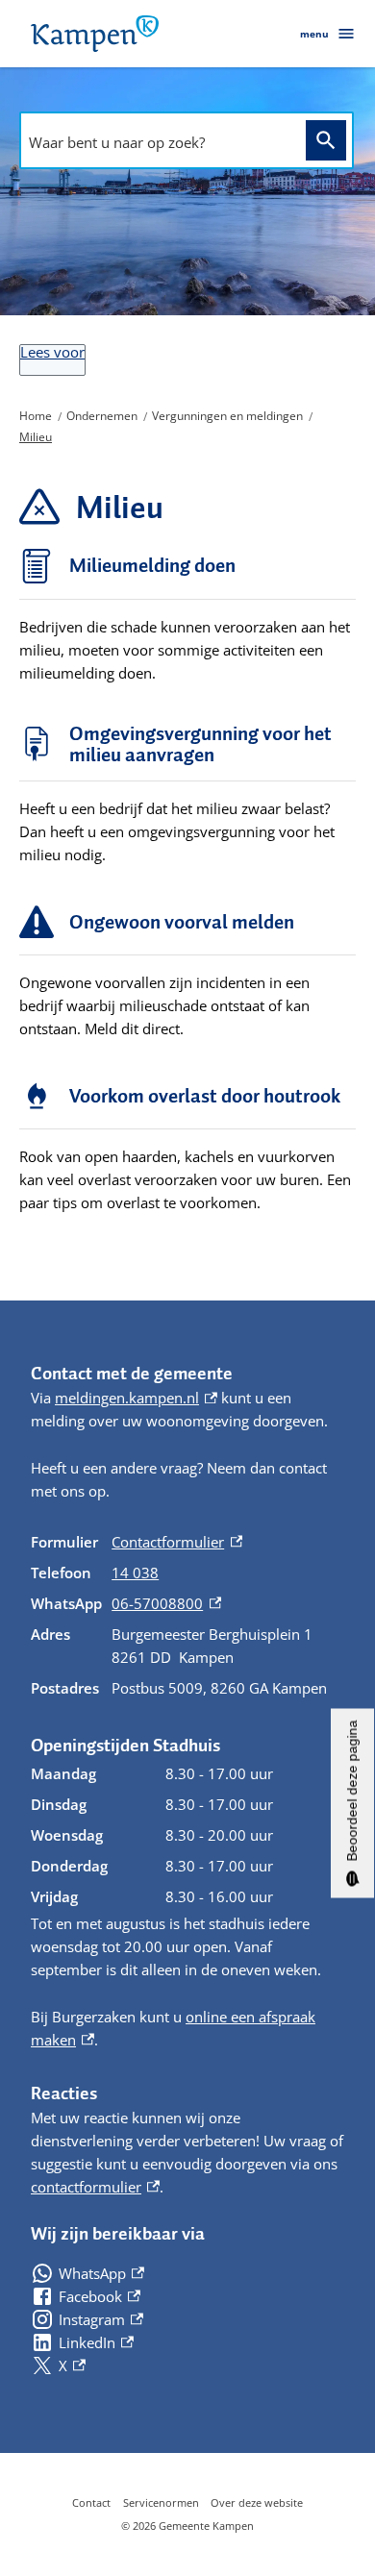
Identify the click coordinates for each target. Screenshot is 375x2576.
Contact (91, 2502)
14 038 (135, 1573)
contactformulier (95, 2187)
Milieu (36, 437)
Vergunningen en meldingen (227, 416)
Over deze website (257, 2502)
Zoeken (326, 141)
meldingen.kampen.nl (136, 1398)
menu (314, 34)
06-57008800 (166, 1603)
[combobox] (158, 142)
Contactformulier (177, 1542)
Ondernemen (102, 416)
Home (36, 416)
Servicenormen (161, 2502)
